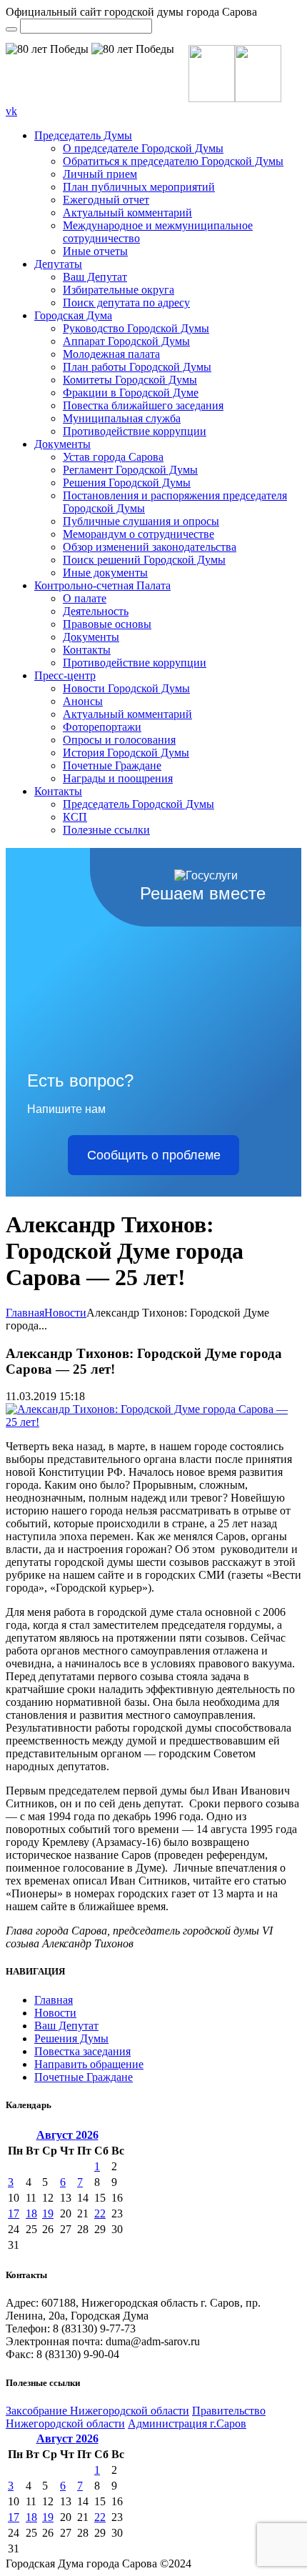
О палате (85, 598)
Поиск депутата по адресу (126, 303)
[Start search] (11, 29)
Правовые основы (107, 624)
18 (31, 2213)
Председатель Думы (83, 135)
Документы (62, 444)
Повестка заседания (82, 2051)
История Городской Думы (126, 753)
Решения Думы (71, 2038)
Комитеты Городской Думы (130, 380)
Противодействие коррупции (135, 431)
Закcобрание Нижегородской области (97, 2411)
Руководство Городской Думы (136, 328)
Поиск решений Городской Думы (144, 560)
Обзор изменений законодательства (150, 547)
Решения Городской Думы (127, 483)
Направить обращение (89, 2064)
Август (67, 2135)
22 (100, 2213)
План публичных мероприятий (139, 187)
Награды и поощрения (118, 778)
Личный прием (100, 174)
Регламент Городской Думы (130, 470)
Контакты (87, 650)
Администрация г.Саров (187, 2423)
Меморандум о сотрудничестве (139, 534)
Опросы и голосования (119, 740)
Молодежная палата (111, 354)
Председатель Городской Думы (139, 804)
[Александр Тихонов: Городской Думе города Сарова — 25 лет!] (153, 1422)
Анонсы (83, 701)
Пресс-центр (65, 675)
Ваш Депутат (95, 277)
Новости (65, 1313)
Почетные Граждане (112, 765)
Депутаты (58, 264)
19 (48, 2213)
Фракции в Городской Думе (131, 393)
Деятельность (96, 611)
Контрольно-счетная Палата (102, 585)
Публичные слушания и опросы (141, 521)
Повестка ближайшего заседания (143, 405)
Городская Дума (73, 315)
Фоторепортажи (102, 727)
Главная (25, 1313)
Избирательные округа (119, 290)
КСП (75, 817)
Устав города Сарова (113, 457)
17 (14, 2213)
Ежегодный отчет (106, 200)
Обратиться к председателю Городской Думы (173, 161)
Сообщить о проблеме (154, 1155)
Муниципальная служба (122, 418)
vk (11, 111)
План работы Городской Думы (137, 367)
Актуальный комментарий (127, 213)
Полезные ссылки (106, 830)
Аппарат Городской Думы (126, 341)
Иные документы (105, 573)
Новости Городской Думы (126, 688)
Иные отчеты (95, 251)
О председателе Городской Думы (143, 148)
